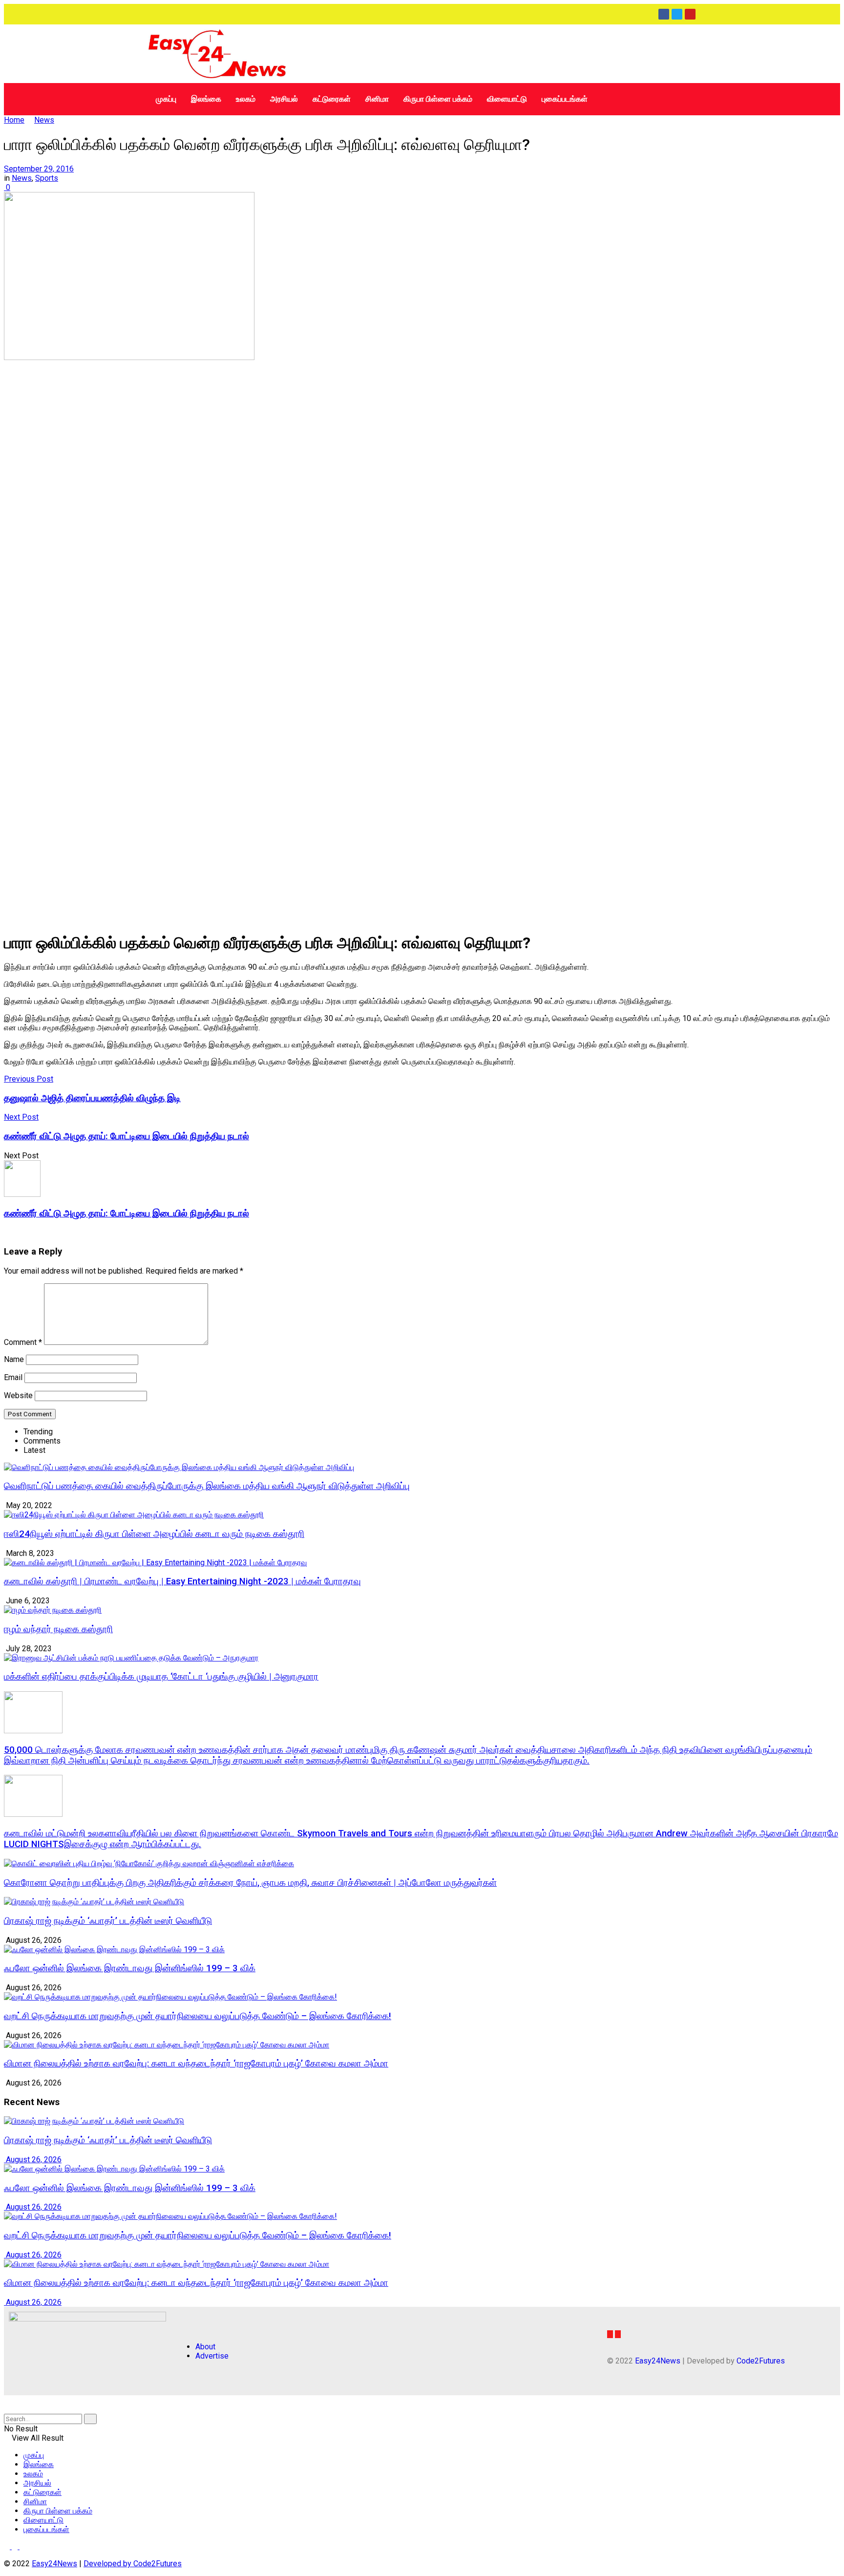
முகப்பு (166, 99)
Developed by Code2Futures (133, 2564)
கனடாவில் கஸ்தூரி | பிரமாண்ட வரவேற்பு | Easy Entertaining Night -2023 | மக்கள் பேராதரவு (182, 1581)
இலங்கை (206, 99)
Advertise (212, 2356)
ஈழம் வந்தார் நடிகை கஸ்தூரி (58, 1629)
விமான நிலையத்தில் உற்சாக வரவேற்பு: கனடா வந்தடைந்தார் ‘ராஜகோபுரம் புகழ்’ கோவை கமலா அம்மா (196, 2064)
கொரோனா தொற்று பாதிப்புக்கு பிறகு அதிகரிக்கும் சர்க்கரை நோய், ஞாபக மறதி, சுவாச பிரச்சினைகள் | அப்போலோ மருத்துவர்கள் (250, 1883)
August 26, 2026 (33, 2160)
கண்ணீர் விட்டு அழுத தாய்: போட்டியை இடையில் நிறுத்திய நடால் (127, 1213)
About (205, 2347)
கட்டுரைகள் (332, 99)
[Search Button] (90, 2419)
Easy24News (658, 2361)
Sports (47, 178)
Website (18, 1395)
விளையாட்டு (507, 99)
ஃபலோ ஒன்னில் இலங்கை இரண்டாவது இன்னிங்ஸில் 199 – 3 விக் (130, 1968)
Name (14, 1359)
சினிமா (377, 99)
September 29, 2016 (39, 169)
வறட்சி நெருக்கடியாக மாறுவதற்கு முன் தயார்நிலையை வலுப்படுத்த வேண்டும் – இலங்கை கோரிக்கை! (198, 2016)
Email (13, 1377)
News (44, 120)
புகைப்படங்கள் (565, 99)
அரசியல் (284, 99)
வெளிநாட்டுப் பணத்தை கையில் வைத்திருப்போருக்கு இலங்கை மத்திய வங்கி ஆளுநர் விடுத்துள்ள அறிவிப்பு (207, 1486)
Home (14, 120)
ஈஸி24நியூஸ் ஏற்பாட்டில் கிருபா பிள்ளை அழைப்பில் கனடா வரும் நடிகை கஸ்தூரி (154, 1534)
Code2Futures (761, 2361)
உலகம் (246, 99)
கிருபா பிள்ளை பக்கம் (438, 99)
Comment (23, 1342)
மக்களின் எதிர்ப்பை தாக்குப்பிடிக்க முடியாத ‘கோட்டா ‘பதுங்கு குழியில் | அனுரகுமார (161, 1677)
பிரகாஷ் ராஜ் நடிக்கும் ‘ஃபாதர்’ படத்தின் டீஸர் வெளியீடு (108, 1921)
